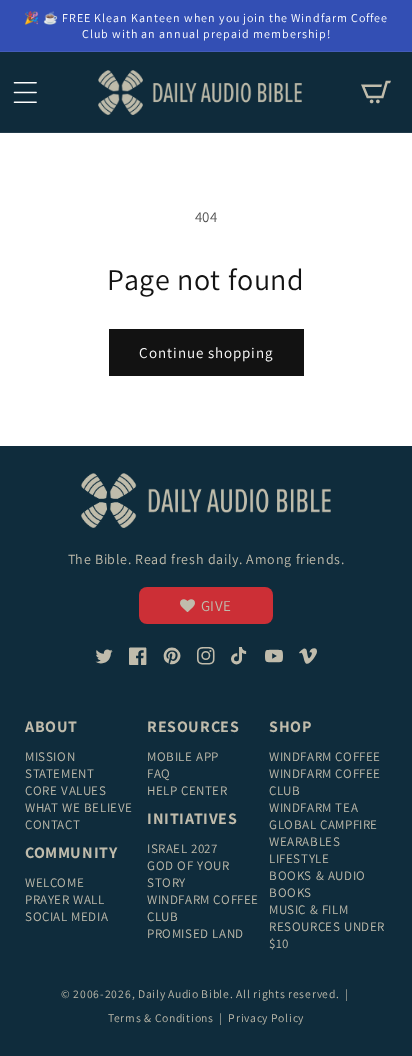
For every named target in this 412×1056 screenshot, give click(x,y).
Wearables (304, 841)
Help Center (187, 790)
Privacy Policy (266, 1017)
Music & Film (308, 909)
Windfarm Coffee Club (203, 908)
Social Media (66, 916)
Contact (52, 824)
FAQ (159, 773)
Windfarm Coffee (325, 756)
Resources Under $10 (327, 935)
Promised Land (195, 933)
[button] (25, 92)
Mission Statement (59, 765)
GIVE (216, 605)
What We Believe (79, 807)
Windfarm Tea (313, 807)
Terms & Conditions (162, 1017)
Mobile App (183, 756)
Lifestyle (299, 858)
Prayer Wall (65, 899)
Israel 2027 (182, 848)
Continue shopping (206, 352)
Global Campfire (323, 824)
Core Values (66, 790)
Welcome (54, 882)
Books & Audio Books (317, 884)
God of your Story (188, 874)
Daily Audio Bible (184, 993)
